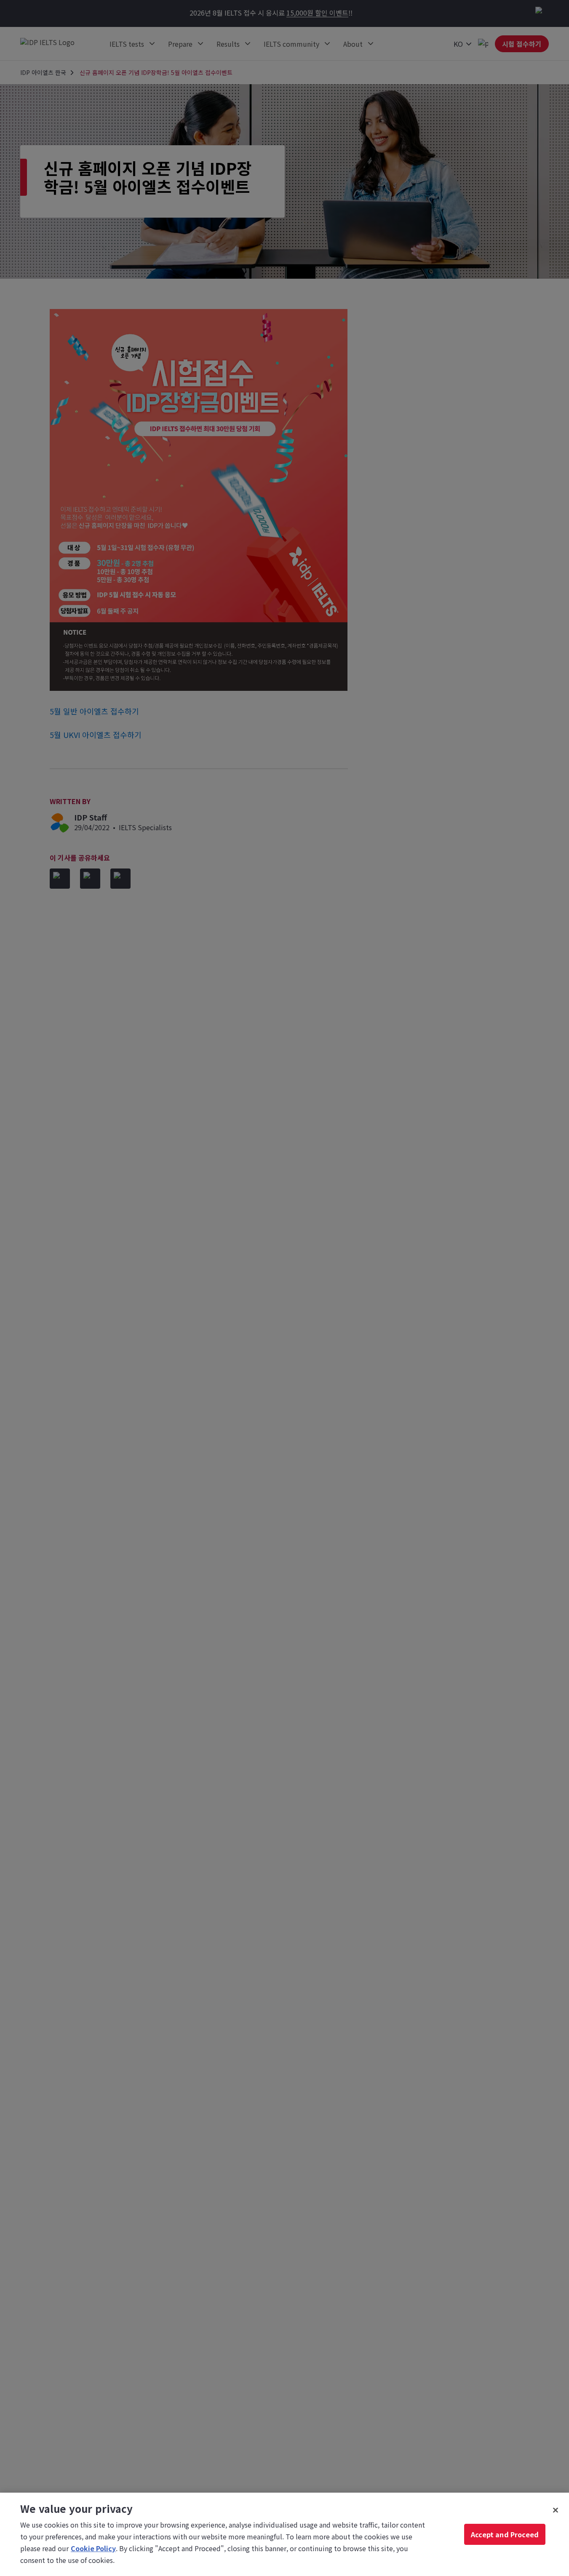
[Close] (556, 2510)
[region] (284, 2534)
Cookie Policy (93, 2548)
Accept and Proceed (505, 2534)
